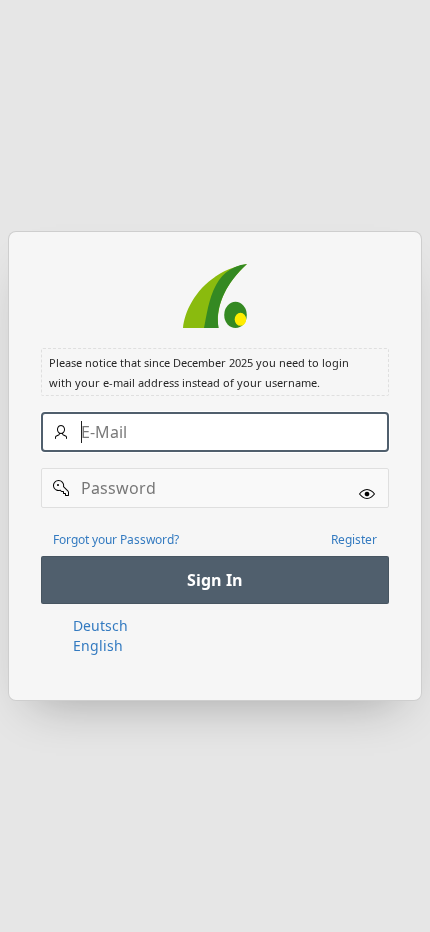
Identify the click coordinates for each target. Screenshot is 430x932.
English (98, 645)
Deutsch (100, 625)
